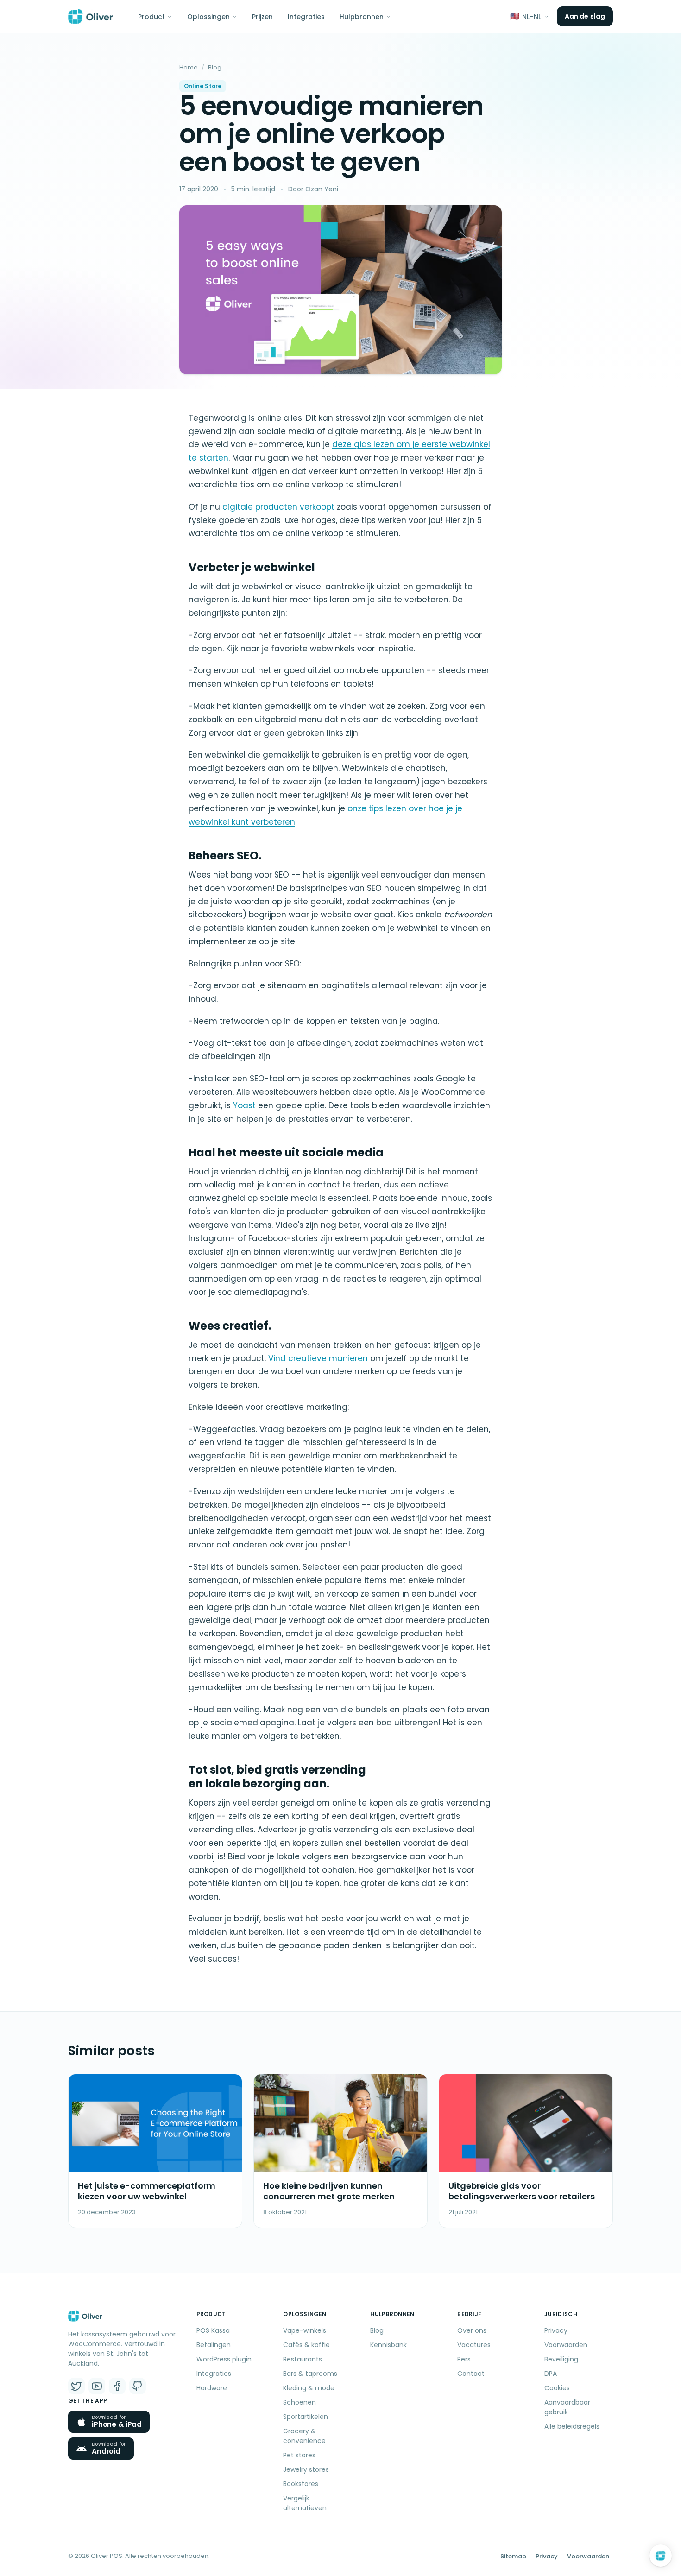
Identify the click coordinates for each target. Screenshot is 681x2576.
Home (189, 67)
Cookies (557, 2388)
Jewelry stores (306, 2469)
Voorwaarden (566, 2345)
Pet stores (299, 2455)
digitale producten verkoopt (278, 507)
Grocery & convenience (304, 2436)
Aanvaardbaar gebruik (567, 2407)
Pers (464, 2359)
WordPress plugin (224, 2359)
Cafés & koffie (306, 2345)
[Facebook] (117, 2386)
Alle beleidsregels (572, 2426)
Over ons (472, 2330)
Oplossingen (208, 17)
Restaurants (303, 2359)
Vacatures (474, 2345)
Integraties (306, 17)
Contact (471, 2374)
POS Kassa (213, 2330)
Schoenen (300, 2402)
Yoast (244, 1105)
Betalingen (214, 2345)
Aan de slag (585, 16)
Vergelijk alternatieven (305, 2503)
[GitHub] (138, 2386)
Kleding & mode (309, 2388)
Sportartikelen (306, 2417)
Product (151, 17)
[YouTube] (97, 2386)
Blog (215, 67)
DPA (551, 2374)
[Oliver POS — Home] (91, 17)
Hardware (212, 2388)
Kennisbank (388, 2345)
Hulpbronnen (362, 17)
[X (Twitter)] (76, 2386)
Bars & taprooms (310, 2374)
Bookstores (301, 2484)
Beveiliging (561, 2359)
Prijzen (262, 17)
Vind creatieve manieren (318, 1358)
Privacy (556, 2330)
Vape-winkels (305, 2330)
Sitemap (513, 2556)
